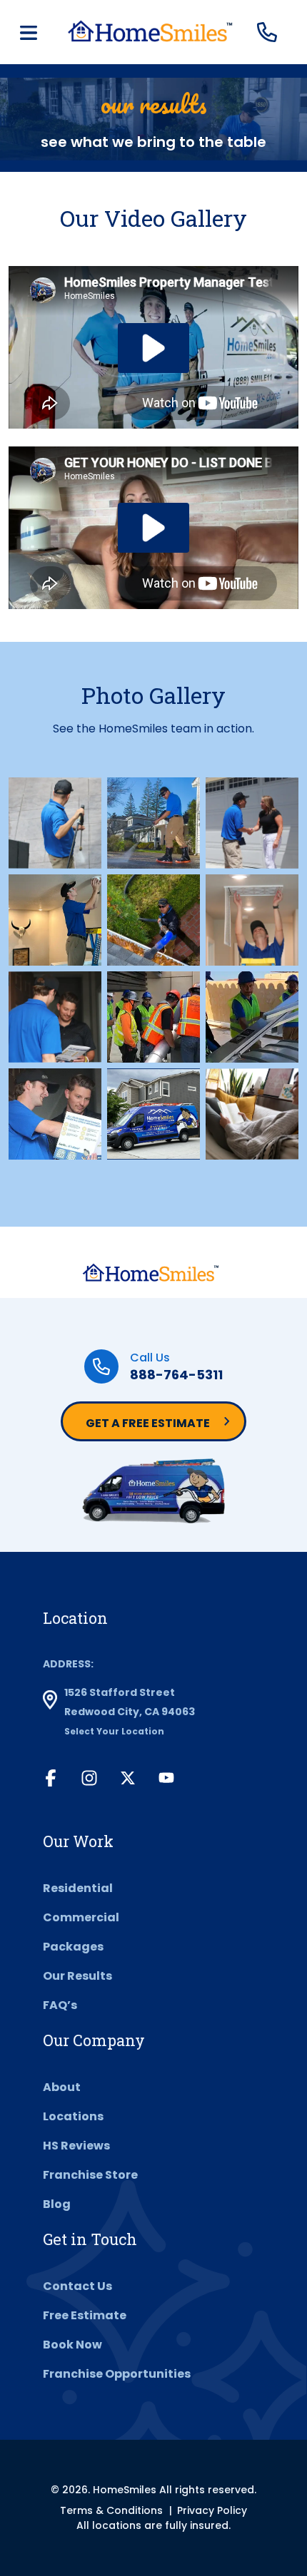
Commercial (81, 1917)
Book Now (72, 2345)
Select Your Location (114, 1731)
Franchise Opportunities (117, 2374)
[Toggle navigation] (29, 33)
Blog (57, 2204)
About (62, 2087)
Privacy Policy (212, 2510)
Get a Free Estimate (148, 1423)
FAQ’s (60, 2005)
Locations (73, 2116)
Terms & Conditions (111, 2510)
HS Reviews (76, 2146)
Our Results (77, 1976)
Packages (73, 1947)
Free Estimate (85, 2315)
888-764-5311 (176, 1375)
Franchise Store (90, 2175)
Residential (78, 1888)
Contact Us (77, 2286)
